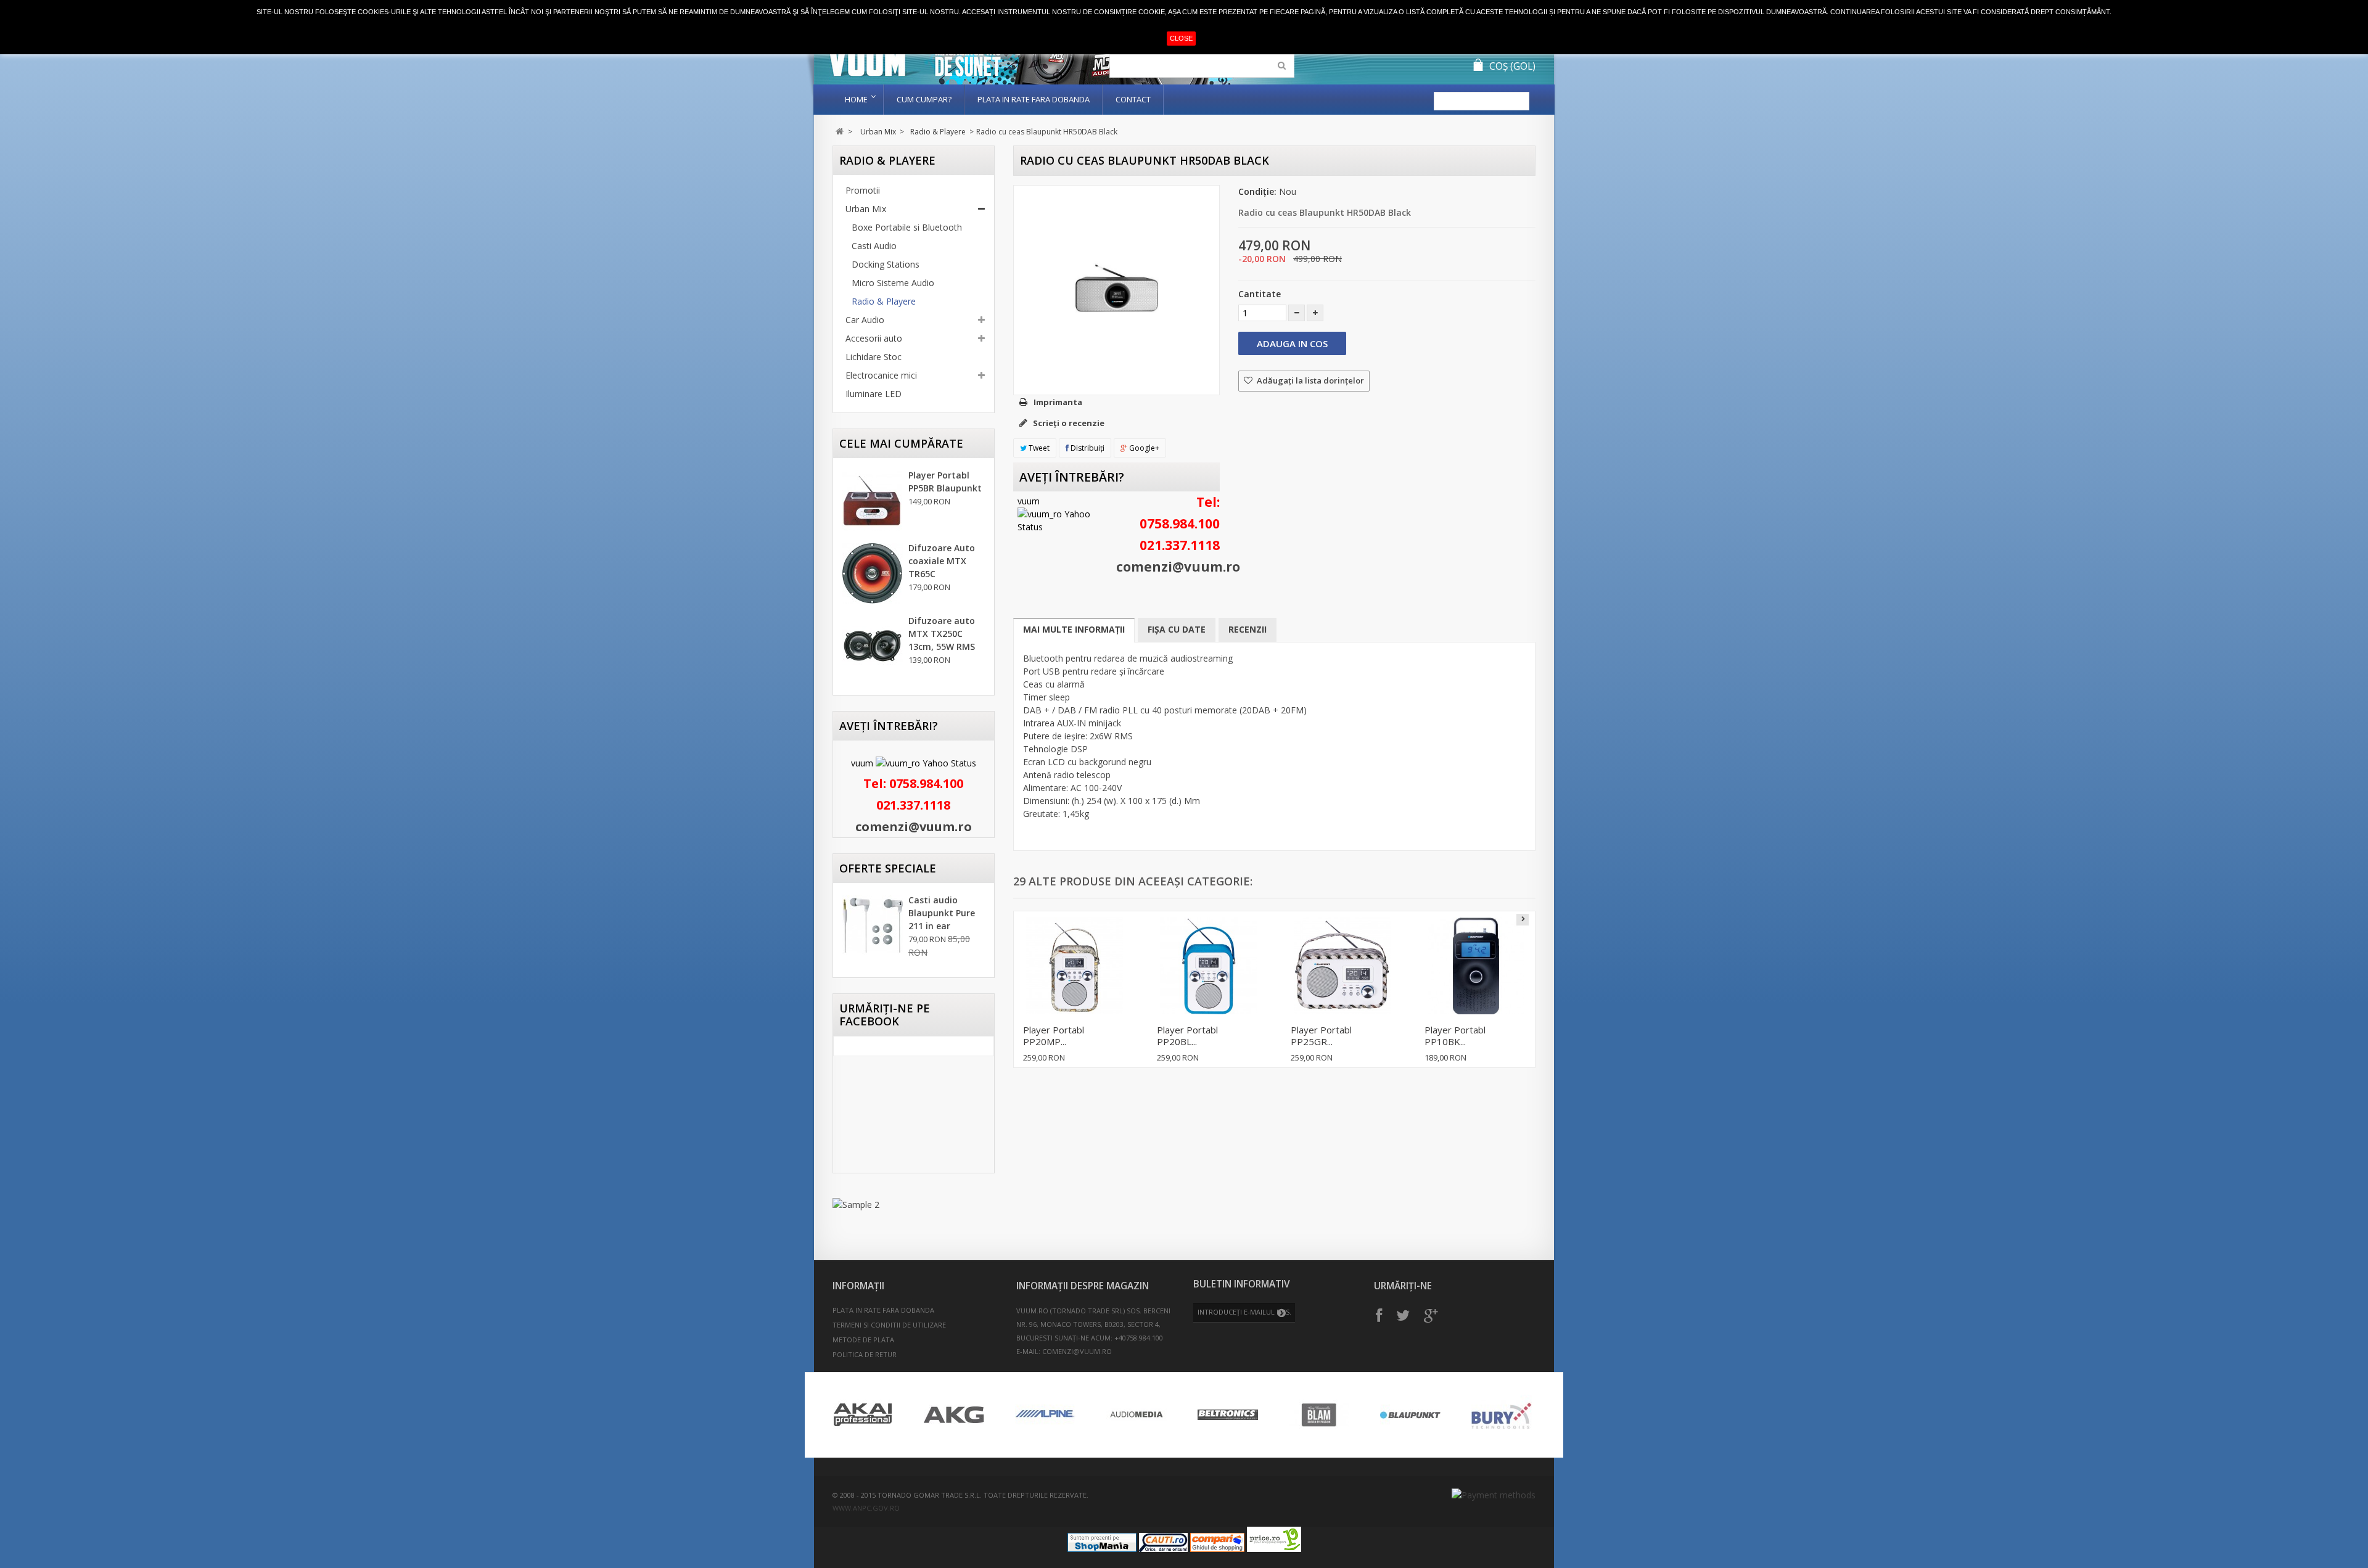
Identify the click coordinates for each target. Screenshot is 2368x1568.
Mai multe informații (1074, 629)
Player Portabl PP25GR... (1321, 1036)
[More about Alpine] (1045, 1415)
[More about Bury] (1502, 1415)
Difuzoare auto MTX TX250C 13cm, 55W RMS (942, 634)
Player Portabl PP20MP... (1054, 1036)
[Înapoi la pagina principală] (840, 132)
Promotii (863, 190)
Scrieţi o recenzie (1068, 423)
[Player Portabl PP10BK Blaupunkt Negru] (1476, 966)
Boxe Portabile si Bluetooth (907, 227)
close (1181, 38)
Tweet (1038, 448)
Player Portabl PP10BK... (1455, 1036)
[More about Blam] (1319, 1415)
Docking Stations (886, 264)
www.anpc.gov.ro (866, 1508)
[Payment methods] (1494, 1495)
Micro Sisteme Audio (893, 283)
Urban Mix (878, 132)
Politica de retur (865, 1354)
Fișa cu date (1177, 629)
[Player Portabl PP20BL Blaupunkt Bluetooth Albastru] (1208, 966)
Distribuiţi (1087, 448)
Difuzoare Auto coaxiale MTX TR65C (942, 561)
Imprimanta (1058, 402)
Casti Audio (874, 246)
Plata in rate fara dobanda (1034, 99)
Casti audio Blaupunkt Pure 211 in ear (942, 913)
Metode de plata (863, 1340)
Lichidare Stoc (874, 357)
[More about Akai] (863, 1415)
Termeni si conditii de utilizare (889, 1325)
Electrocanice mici (881, 375)
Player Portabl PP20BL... (1187, 1036)
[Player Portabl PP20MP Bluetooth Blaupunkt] (1075, 966)
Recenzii (1248, 629)
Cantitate (1260, 294)
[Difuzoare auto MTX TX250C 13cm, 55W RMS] (873, 646)
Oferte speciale (888, 868)
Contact (1133, 99)
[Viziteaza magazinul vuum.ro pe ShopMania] (1102, 1549)
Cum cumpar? (924, 99)
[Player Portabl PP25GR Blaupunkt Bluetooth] (1342, 966)
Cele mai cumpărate (901, 443)
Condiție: (1257, 191)
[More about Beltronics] (1228, 1415)
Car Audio (865, 320)
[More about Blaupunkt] (1410, 1415)
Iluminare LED (874, 394)
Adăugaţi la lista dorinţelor (1309, 380)
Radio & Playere (938, 132)
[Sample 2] (914, 1205)
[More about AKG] (954, 1415)
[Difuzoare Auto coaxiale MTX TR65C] (873, 573)
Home (856, 99)
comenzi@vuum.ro (914, 827)
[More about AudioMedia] (1137, 1415)
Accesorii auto (874, 338)
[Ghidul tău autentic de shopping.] (1217, 1549)
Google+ (1143, 448)
